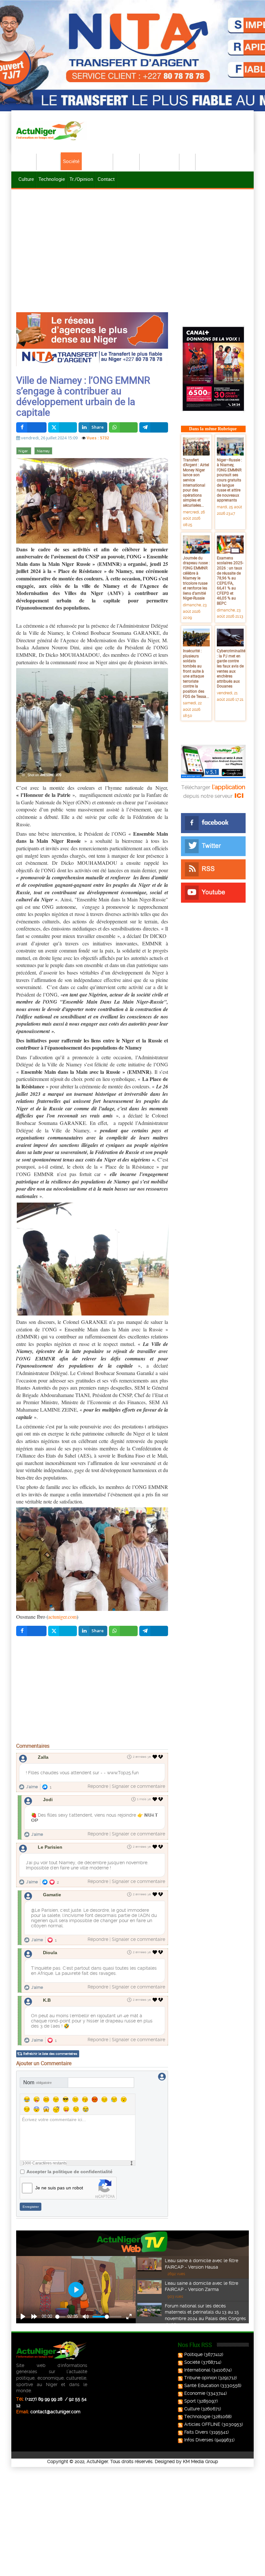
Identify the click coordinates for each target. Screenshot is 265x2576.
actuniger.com (62, 1617)
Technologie (52, 179)
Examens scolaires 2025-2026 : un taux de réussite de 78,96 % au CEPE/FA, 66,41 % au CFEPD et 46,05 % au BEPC (230, 580)
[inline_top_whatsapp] (123, 427)
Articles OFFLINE (202, 2424)
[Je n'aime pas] (161, 1757)
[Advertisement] (132, 239)
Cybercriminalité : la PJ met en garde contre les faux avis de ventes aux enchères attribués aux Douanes (231, 668)
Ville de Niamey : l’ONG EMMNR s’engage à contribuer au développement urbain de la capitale (83, 396)
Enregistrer (31, 2207)
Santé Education (202, 2385)
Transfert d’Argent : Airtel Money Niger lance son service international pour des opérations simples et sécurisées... (196, 482)
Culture (26, 179)
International (98, 161)
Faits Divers (196, 2432)
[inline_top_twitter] (63, 427)
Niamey (43, 451)
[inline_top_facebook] (31, 427)
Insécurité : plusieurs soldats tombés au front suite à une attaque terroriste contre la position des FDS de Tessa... (196, 673)
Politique (49, 161)
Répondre (98, 1786)
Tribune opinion (201, 2378)
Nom (37, 2082)
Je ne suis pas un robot (59, 2188)
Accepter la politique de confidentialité (69, 2172)
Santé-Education (160, 161)
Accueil (26, 161)
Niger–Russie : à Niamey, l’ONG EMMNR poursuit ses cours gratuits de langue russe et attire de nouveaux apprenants (229, 480)
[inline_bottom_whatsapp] (123, 1631)
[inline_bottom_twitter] (63, 1631)
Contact (106, 179)
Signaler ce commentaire (138, 1786)
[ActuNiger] (52, 131)
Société (71, 161)
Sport (188, 161)
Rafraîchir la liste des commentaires (50, 2054)
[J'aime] (155, 1757)
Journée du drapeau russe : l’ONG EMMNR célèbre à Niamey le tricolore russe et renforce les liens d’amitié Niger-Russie (196, 578)
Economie (127, 161)
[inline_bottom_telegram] (154, 1631)
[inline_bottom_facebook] (31, 1631)
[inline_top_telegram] (154, 427)
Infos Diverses (199, 2440)
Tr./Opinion (81, 179)
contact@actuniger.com (55, 2412)
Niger (24, 451)
